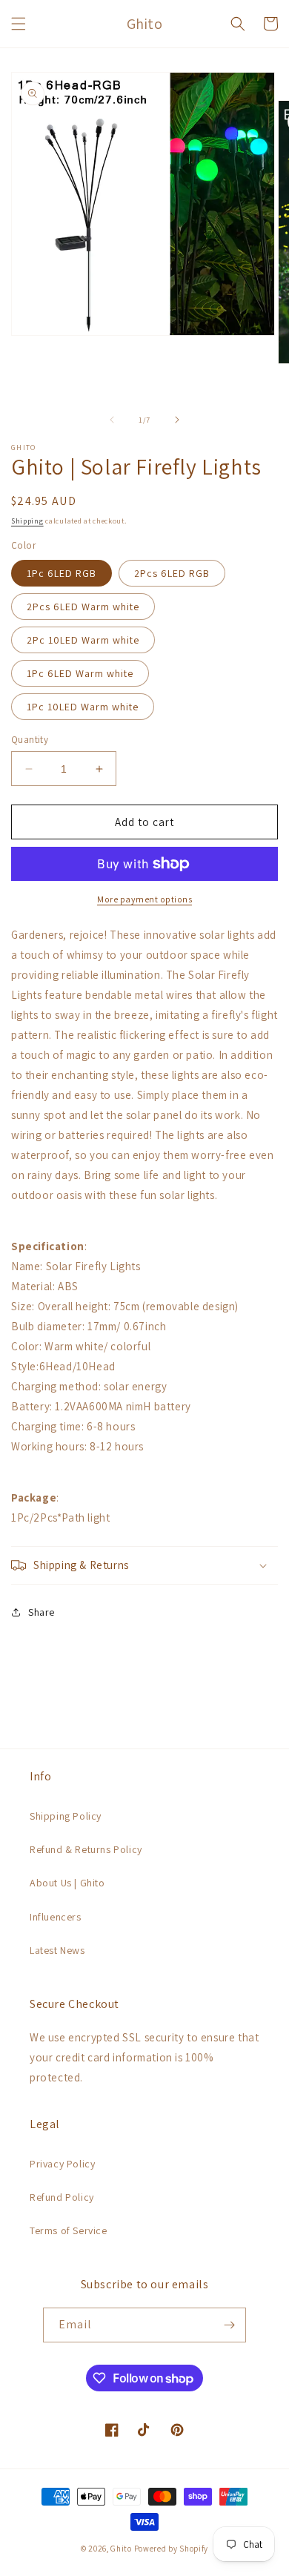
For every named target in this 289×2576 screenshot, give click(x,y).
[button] (19, 24)
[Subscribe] (229, 2325)
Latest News (57, 1950)
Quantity (30, 740)
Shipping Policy (66, 1816)
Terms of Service (69, 2230)
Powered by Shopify (172, 2549)
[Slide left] (112, 420)
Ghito (121, 2549)
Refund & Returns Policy (86, 1849)
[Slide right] (177, 420)
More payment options (144, 899)
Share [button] (41, 1612)
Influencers (56, 1917)
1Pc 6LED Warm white (80, 673)
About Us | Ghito (67, 1883)
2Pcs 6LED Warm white (83, 607)
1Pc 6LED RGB (62, 573)
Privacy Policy (62, 2164)
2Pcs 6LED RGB (172, 573)
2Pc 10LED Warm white (83, 640)
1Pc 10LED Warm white (83, 707)
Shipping (27, 521)
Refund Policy (62, 2197)
